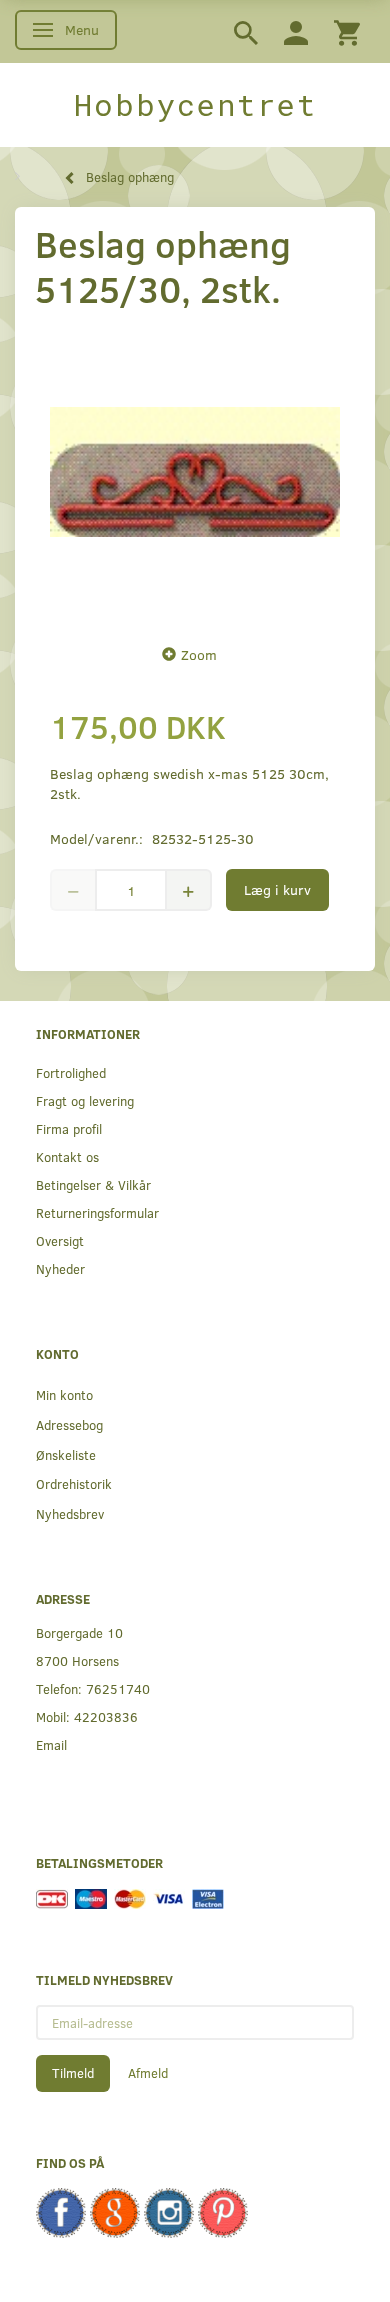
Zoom (199, 654)
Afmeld (148, 2073)
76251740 (118, 1688)
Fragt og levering (85, 1100)
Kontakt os (67, 1156)
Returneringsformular (97, 1212)
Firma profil (69, 1128)
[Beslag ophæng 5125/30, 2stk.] (195, 472)
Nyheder (60, 1268)
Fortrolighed (71, 1072)
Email (51, 1744)
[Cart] (347, 31)
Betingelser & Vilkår (93, 1184)
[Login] (296, 31)
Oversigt (60, 1240)
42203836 (106, 1716)
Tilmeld (73, 2073)
